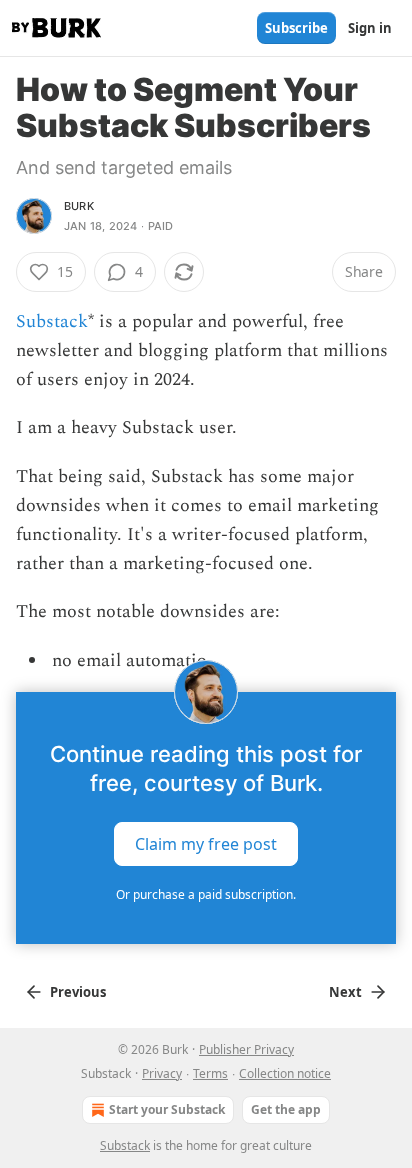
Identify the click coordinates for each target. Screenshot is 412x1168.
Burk (79, 206)
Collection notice (285, 1073)
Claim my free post (206, 844)
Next (345, 992)
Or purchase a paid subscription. (206, 894)
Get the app (286, 1109)
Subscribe (296, 28)
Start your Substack (167, 1109)
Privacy (162, 1073)
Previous (78, 992)
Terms (210, 1073)
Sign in (370, 28)
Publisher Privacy (246, 1049)
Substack (52, 321)
